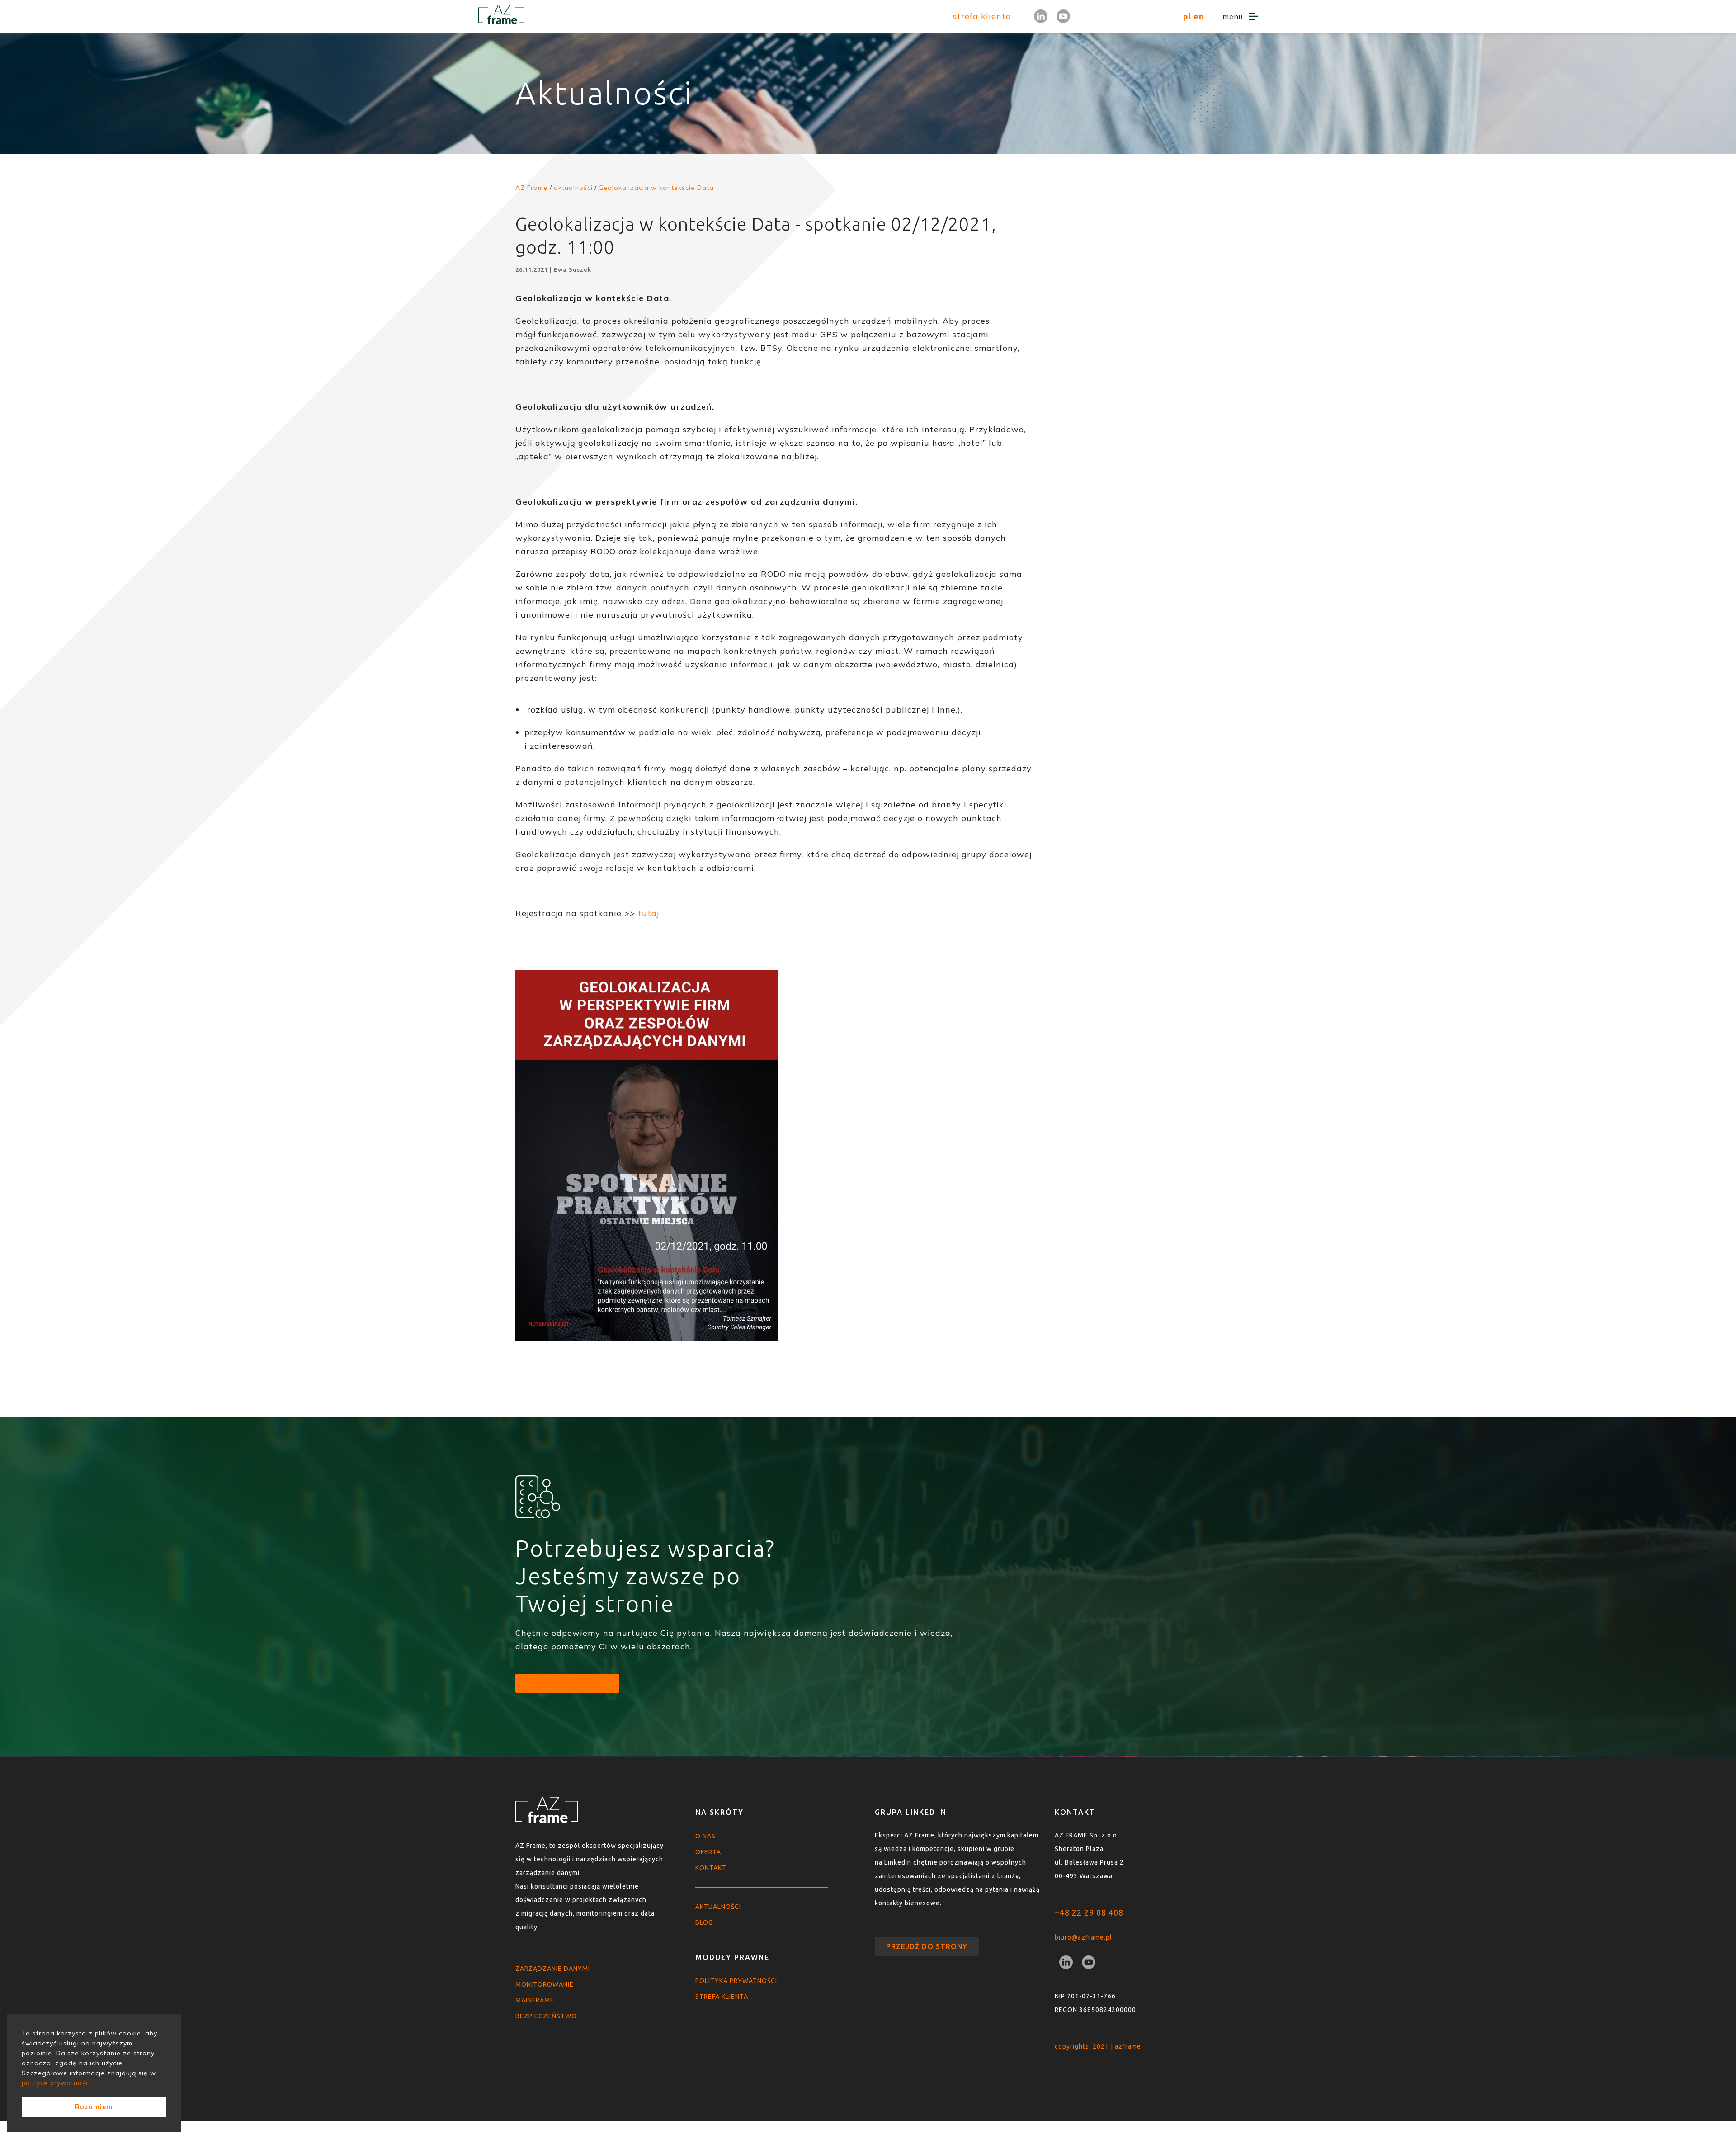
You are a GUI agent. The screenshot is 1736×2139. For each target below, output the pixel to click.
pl (1187, 16)
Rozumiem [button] (94, 2107)
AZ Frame (531, 188)
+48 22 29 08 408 (1089, 1912)
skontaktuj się (567, 1683)
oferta (708, 1852)
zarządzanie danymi (553, 1969)
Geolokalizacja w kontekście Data (656, 188)
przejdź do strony (927, 1946)
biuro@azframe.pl (1083, 1937)
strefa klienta (982, 16)
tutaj (649, 913)
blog (704, 1922)
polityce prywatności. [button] (57, 2083)
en (1199, 16)
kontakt (711, 1868)
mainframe (535, 2000)
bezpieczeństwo (546, 2016)
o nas (705, 1836)
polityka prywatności (736, 1981)
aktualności (718, 1907)
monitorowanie (545, 1984)
